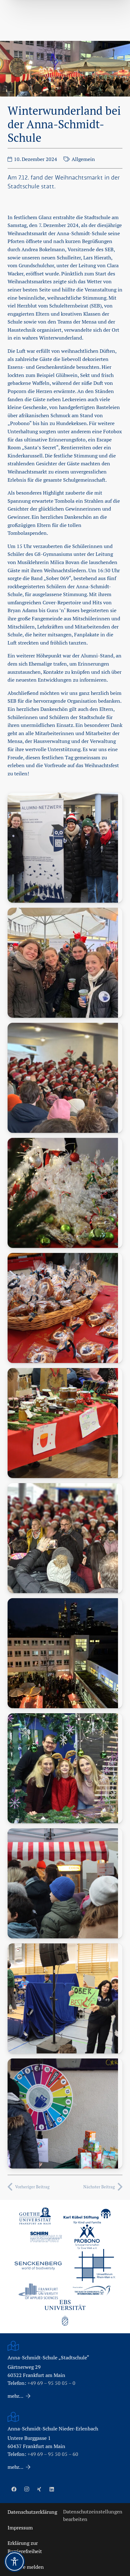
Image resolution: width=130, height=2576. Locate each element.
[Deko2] (65, 1308)
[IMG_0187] (65, 1653)
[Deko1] (65, 1193)
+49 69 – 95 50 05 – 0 (51, 2383)
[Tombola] (65, 2113)
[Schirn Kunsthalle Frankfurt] (46, 2237)
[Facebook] (14, 2489)
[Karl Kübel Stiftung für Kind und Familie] (87, 2216)
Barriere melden (26, 2567)
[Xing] (39, 2489)
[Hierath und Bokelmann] (65, 1538)
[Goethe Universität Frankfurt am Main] (35, 2216)
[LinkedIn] (52, 2489)
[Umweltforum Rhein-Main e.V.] (95, 2266)
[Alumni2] (65, 963)
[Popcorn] (65, 1883)
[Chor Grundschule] (65, 1078)
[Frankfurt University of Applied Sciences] (38, 2291)
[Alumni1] (65, 848)
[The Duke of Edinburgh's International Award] (92, 2291)
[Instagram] (27, 2489)
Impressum (20, 2528)
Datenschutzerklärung (32, 2512)
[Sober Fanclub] (65, 1998)
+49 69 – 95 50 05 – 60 (53, 2454)
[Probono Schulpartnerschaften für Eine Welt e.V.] (87, 2237)
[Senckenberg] (38, 2266)
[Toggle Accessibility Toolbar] (15, 2562)
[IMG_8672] (65, 1768)
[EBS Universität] (65, 2313)
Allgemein (83, 159)
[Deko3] (65, 1423)
